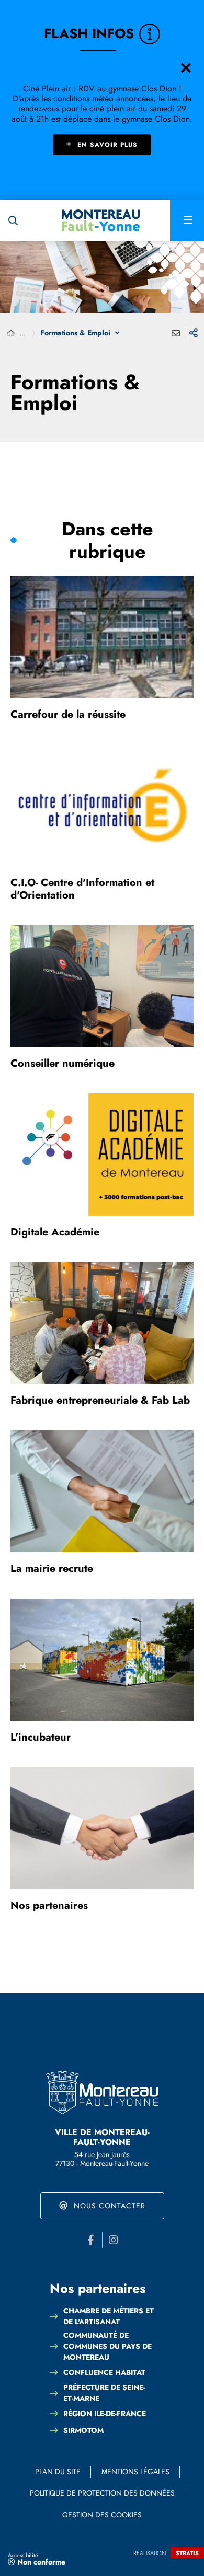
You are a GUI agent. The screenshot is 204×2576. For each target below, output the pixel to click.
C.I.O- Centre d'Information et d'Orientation (82, 889)
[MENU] (187, 220)
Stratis (187, 2553)
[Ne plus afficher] (186, 68)
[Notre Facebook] (91, 2240)
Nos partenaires (49, 1905)
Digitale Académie (55, 1232)
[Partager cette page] (194, 333)
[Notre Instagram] (114, 2240)
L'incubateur (41, 1737)
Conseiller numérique (63, 1063)
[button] (13, 220)
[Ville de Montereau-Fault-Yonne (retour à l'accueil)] (101, 220)
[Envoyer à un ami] (176, 333)
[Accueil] (11, 334)
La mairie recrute (52, 1569)
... (22, 333)
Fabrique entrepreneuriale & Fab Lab (100, 1400)
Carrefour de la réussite (68, 714)
